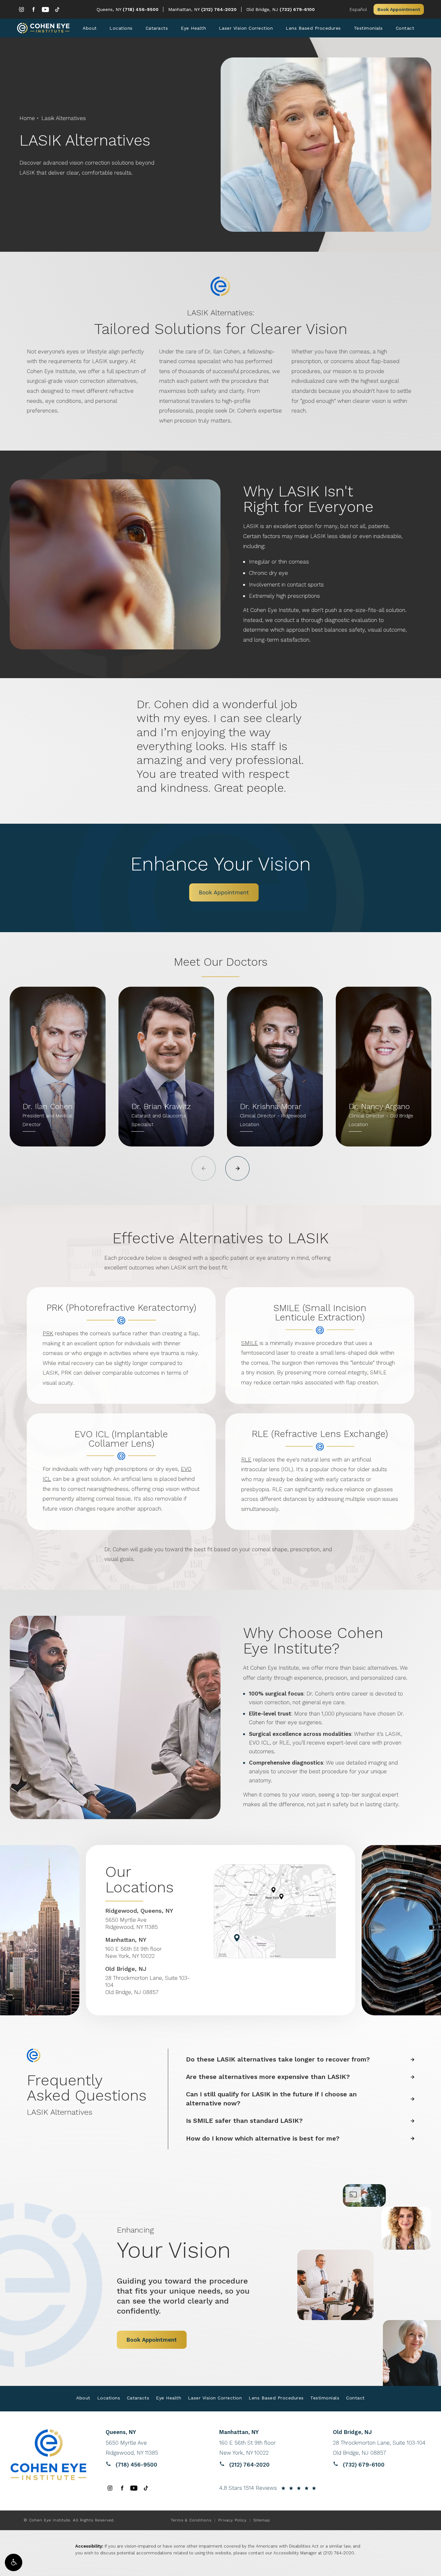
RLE (246, 1460)
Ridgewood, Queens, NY (139, 1911)
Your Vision (174, 2244)
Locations (121, 28)
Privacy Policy (232, 2520)
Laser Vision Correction (246, 28)
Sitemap (262, 2520)
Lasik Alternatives (64, 118)
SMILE (250, 1343)
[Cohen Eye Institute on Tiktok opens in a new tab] (57, 10)
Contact (405, 28)
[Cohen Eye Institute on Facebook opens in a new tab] (33, 10)
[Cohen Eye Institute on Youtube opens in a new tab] (45, 10)
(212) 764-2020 (339, 2553)
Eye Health (193, 28)
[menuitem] (21, 10)
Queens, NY (110, 9)
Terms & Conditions (191, 2520)
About (90, 28)
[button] (14, 2562)
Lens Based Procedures (313, 28)
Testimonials (368, 28)
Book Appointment (399, 9)
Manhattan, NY (185, 9)
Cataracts (157, 28)
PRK (48, 1333)
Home (27, 118)
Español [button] (358, 9)
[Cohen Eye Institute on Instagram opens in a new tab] (21, 10)
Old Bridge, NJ (263, 9)
